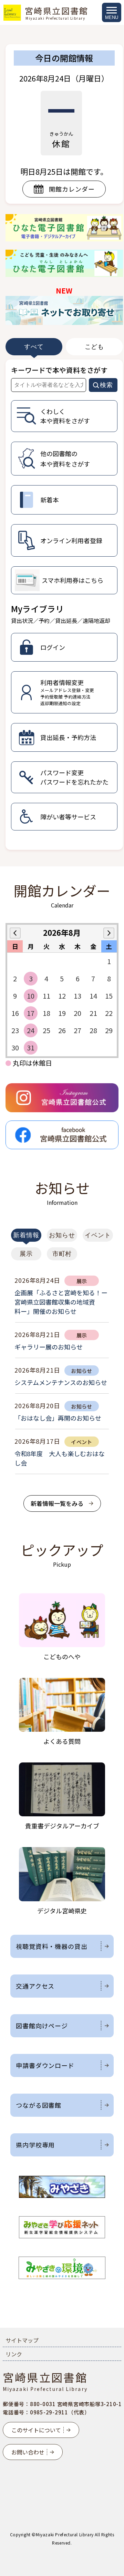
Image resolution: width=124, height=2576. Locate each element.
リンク (14, 2354)
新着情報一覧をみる (57, 1503)
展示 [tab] (26, 1254)
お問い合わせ (28, 2452)
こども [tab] (95, 347)
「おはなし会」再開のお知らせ (58, 1418)
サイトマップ (22, 2340)
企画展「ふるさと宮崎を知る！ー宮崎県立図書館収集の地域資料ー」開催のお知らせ (61, 1302)
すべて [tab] (34, 347)
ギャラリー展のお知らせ (49, 1347)
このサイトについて (36, 2430)
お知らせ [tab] (62, 1235)
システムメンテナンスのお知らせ (61, 1382)
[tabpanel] (64, 605)
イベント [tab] (98, 1235)
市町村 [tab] (62, 1254)
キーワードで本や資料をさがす (59, 370)
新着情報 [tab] (26, 1235)
